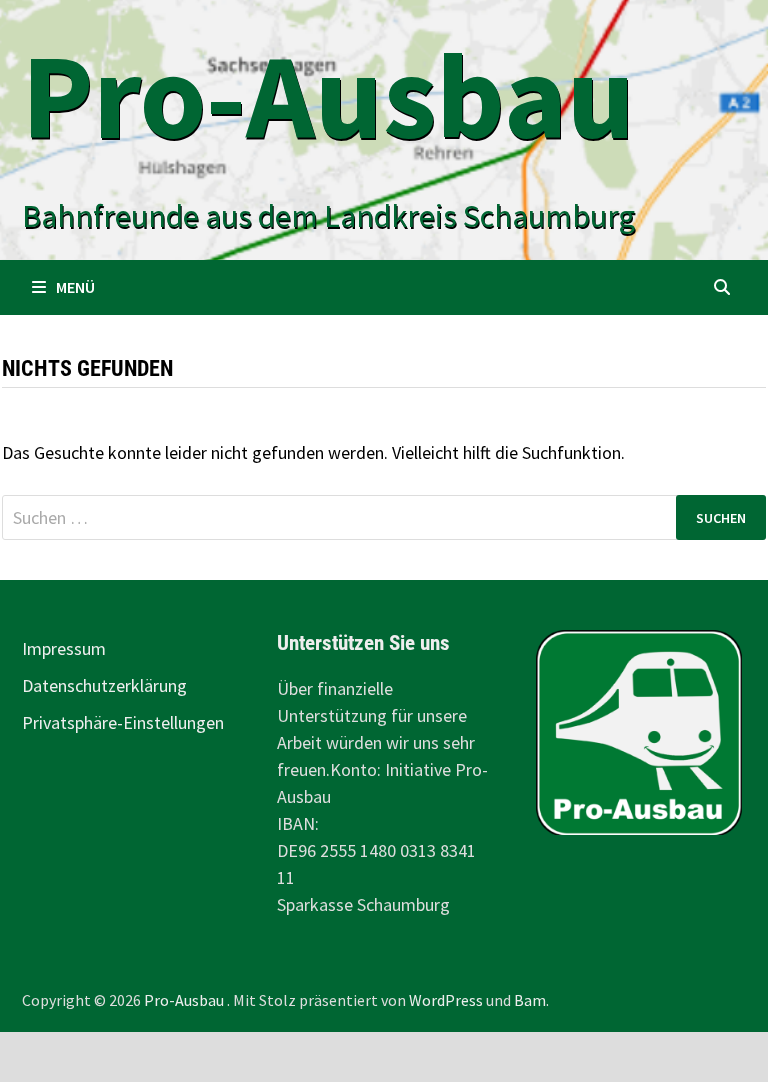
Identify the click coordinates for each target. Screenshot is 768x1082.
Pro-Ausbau (328, 95)
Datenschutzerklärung (104, 685)
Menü (75, 287)
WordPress (446, 1000)
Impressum (64, 648)
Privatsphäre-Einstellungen (123, 722)
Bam (530, 1000)
